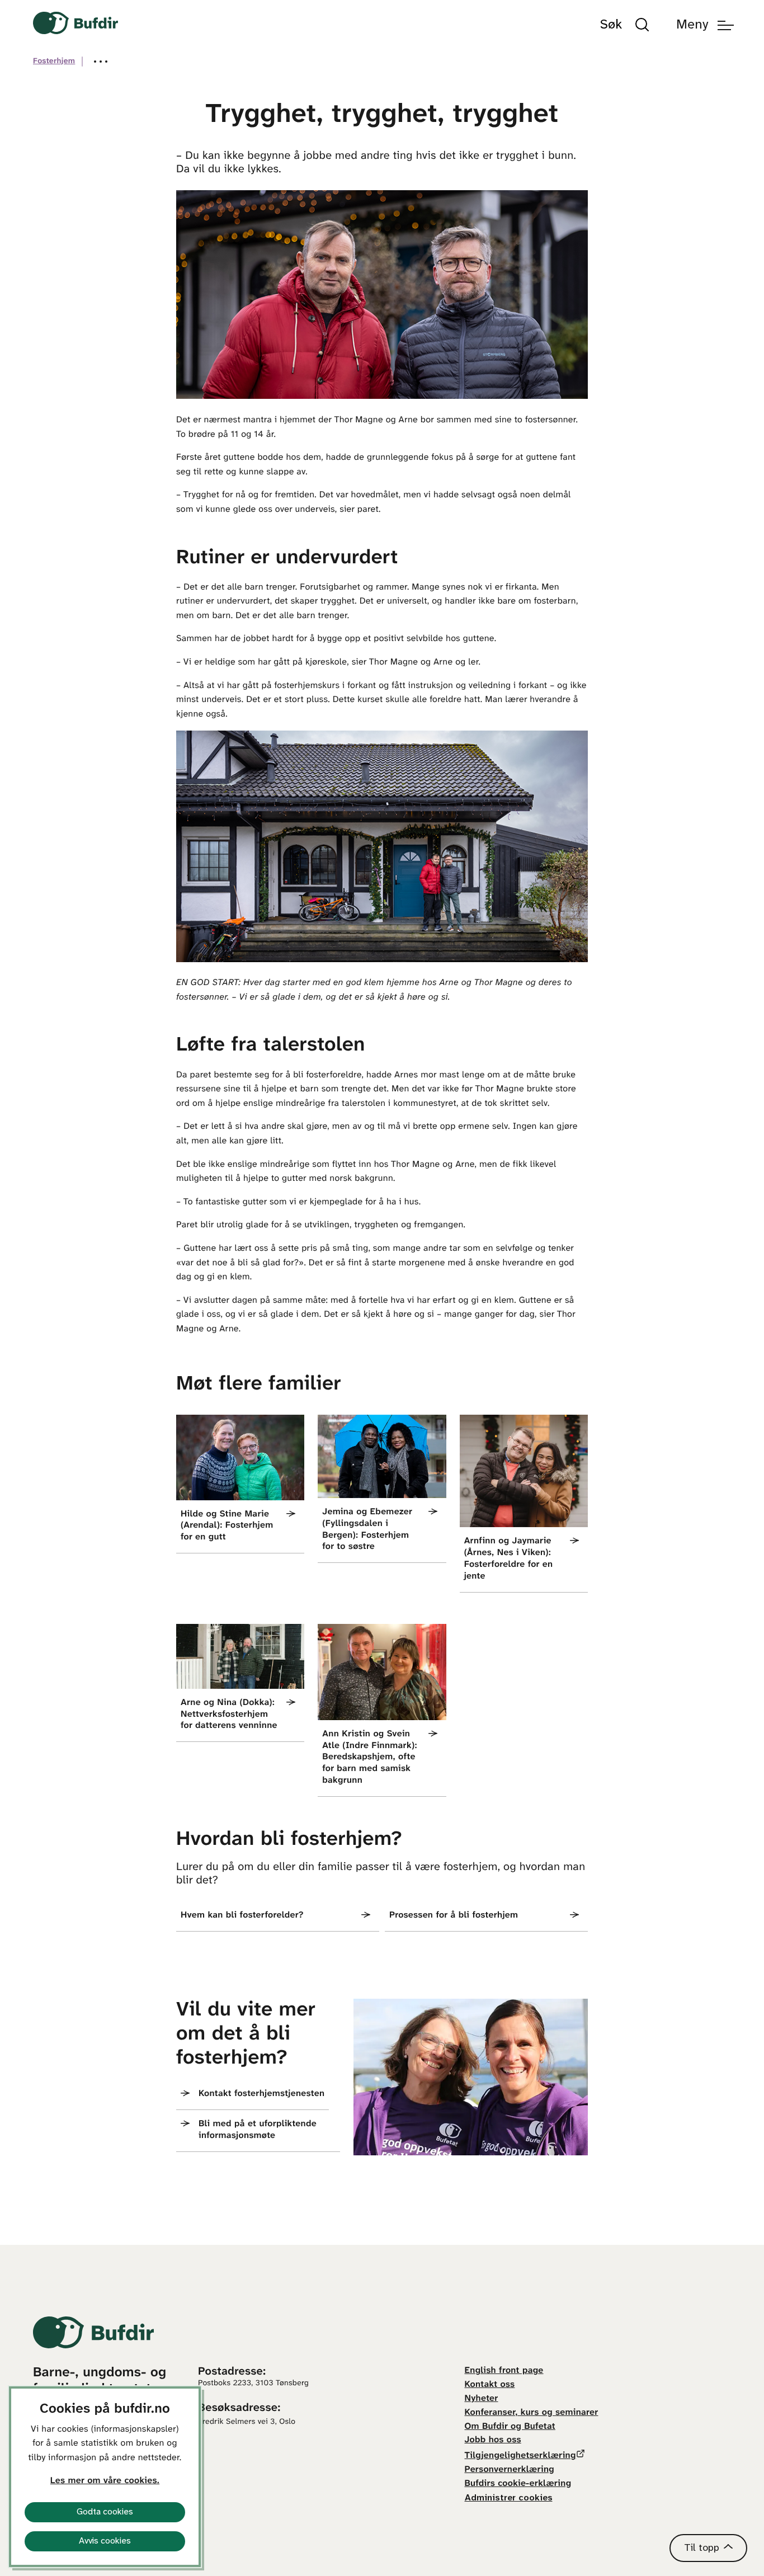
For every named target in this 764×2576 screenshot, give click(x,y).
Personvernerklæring (510, 2470)
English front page (504, 2371)
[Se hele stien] (101, 62)
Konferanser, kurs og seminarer (532, 2413)
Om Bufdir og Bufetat (510, 2427)
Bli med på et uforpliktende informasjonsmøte (258, 2130)
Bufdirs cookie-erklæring (518, 2484)
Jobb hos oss (493, 2440)
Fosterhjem (54, 61)
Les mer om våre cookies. (105, 2481)
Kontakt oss (490, 2385)
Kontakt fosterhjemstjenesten (261, 2094)
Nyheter (482, 2399)
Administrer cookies (509, 2498)
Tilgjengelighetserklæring (520, 2456)
